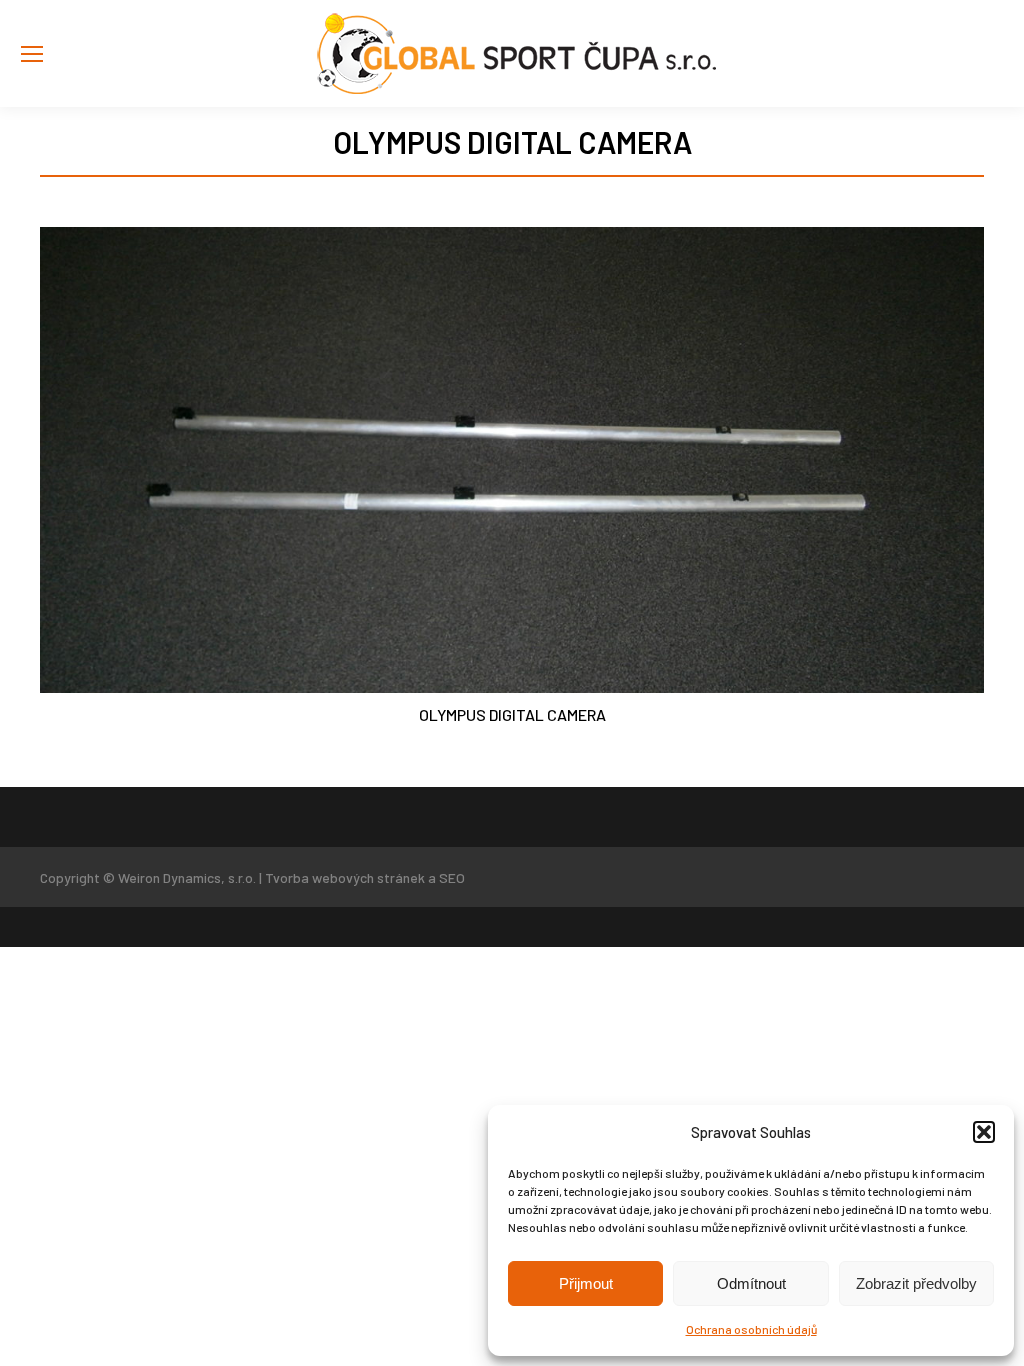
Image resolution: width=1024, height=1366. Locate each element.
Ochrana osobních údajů (751, 1329)
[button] (984, 1132)
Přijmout (586, 1283)
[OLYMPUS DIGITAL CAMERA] (512, 460)
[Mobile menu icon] (32, 54)
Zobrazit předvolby (916, 1283)
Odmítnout (751, 1283)
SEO (452, 877)
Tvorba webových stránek (345, 877)
